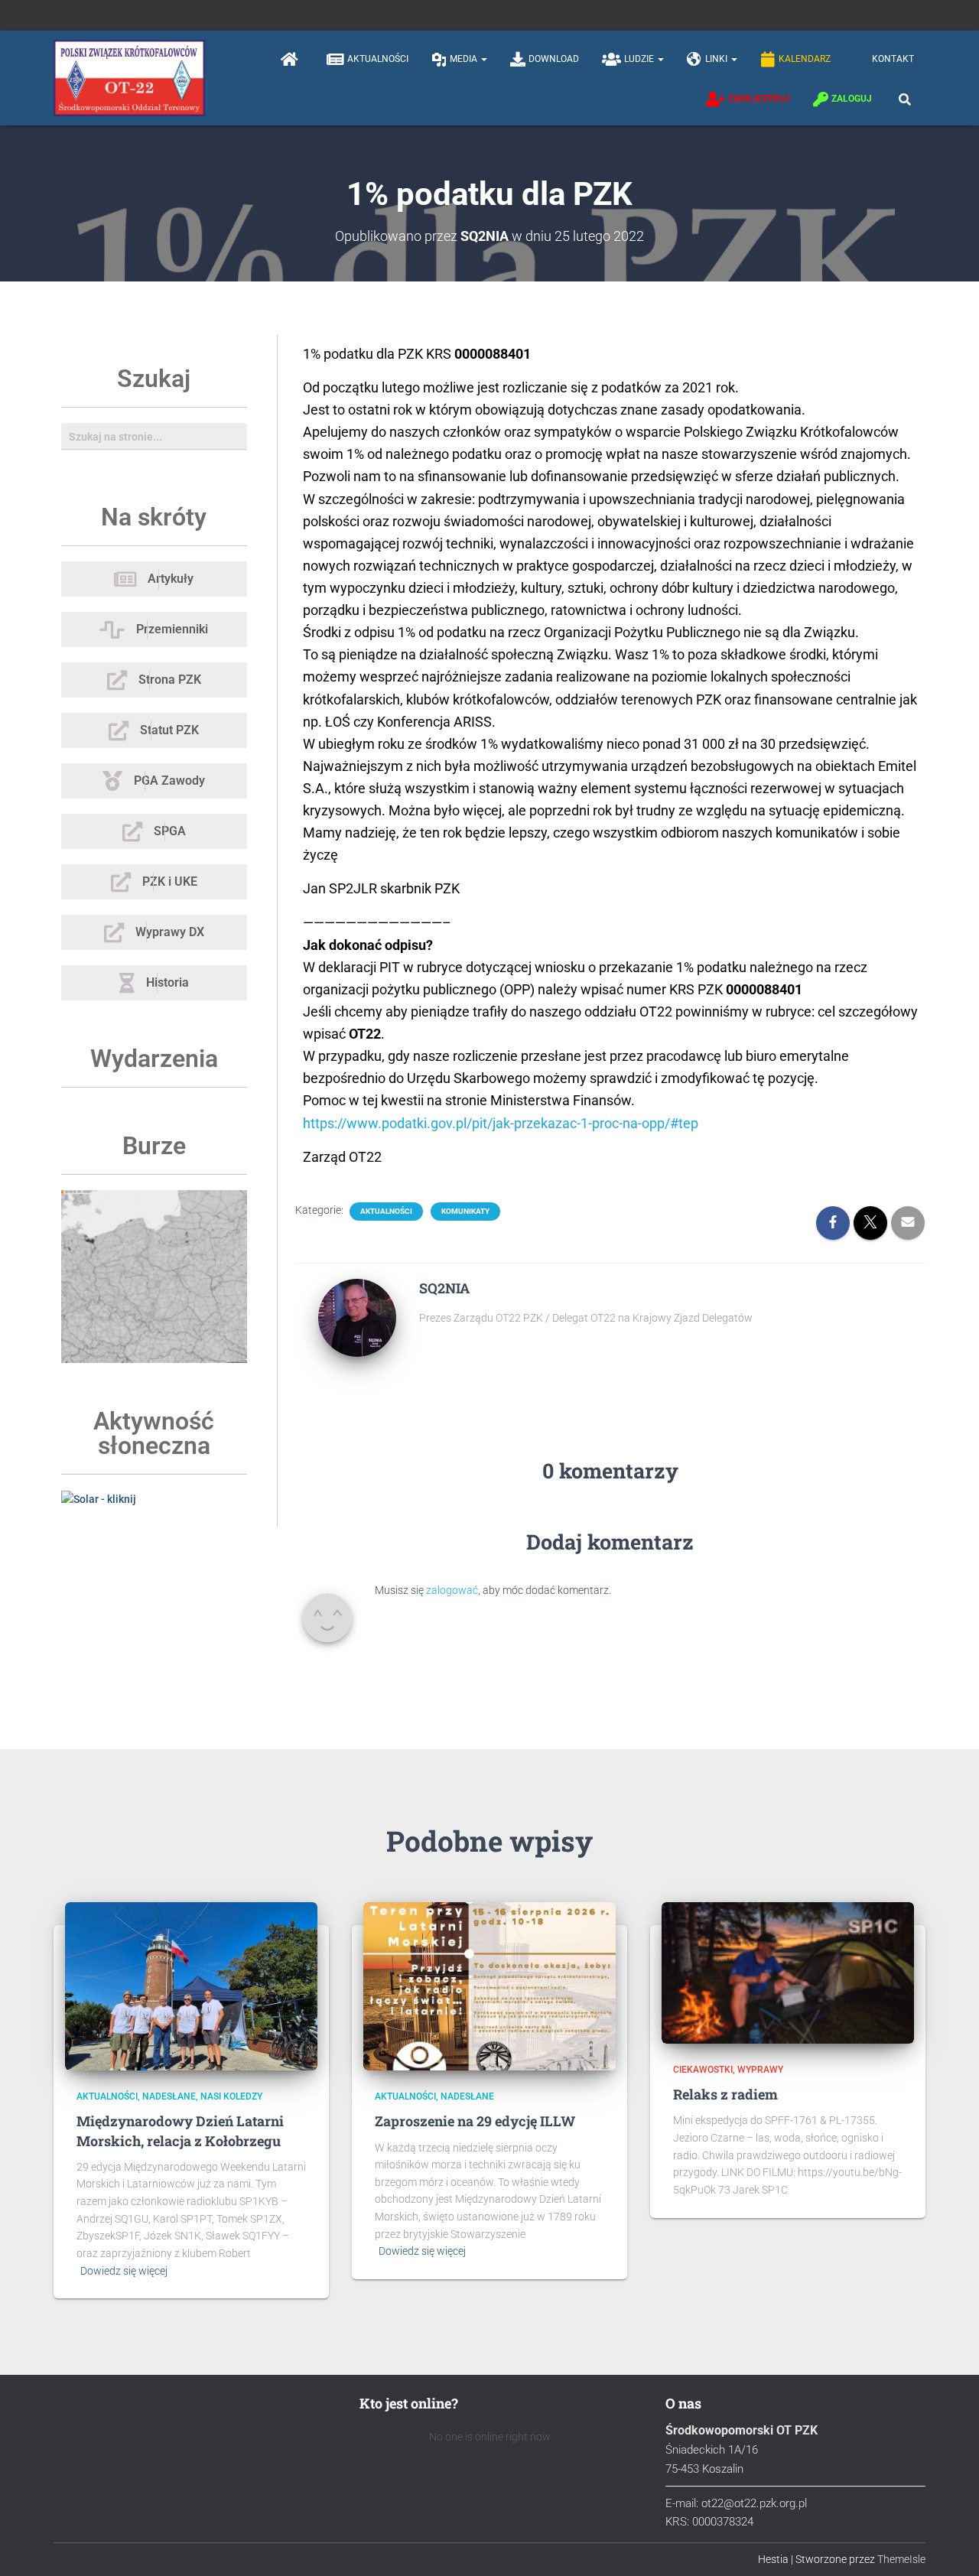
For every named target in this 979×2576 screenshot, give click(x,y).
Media (465, 59)
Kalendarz (805, 59)
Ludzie (640, 59)
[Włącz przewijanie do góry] (949, 2545)
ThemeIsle (901, 2559)
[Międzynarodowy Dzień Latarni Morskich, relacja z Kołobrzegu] (191, 1986)
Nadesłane (169, 2096)
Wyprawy (760, 2070)
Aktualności (378, 59)
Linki (717, 59)
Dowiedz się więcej (124, 2271)
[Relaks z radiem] (788, 1972)
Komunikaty (465, 1211)
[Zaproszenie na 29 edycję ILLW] (489, 1986)
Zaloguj (852, 99)
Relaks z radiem (725, 2094)
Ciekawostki (703, 2070)
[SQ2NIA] (357, 1317)
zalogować (452, 1590)
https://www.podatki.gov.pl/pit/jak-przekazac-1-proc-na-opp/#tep (501, 1123)
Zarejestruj (759, 99)
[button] (483, 59)
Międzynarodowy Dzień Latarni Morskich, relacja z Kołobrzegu (180, 2130)
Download (554, 59)
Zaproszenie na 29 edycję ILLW (475, 2121)
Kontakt (893, 59)
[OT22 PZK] (129, 78)
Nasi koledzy (231, 2096)
